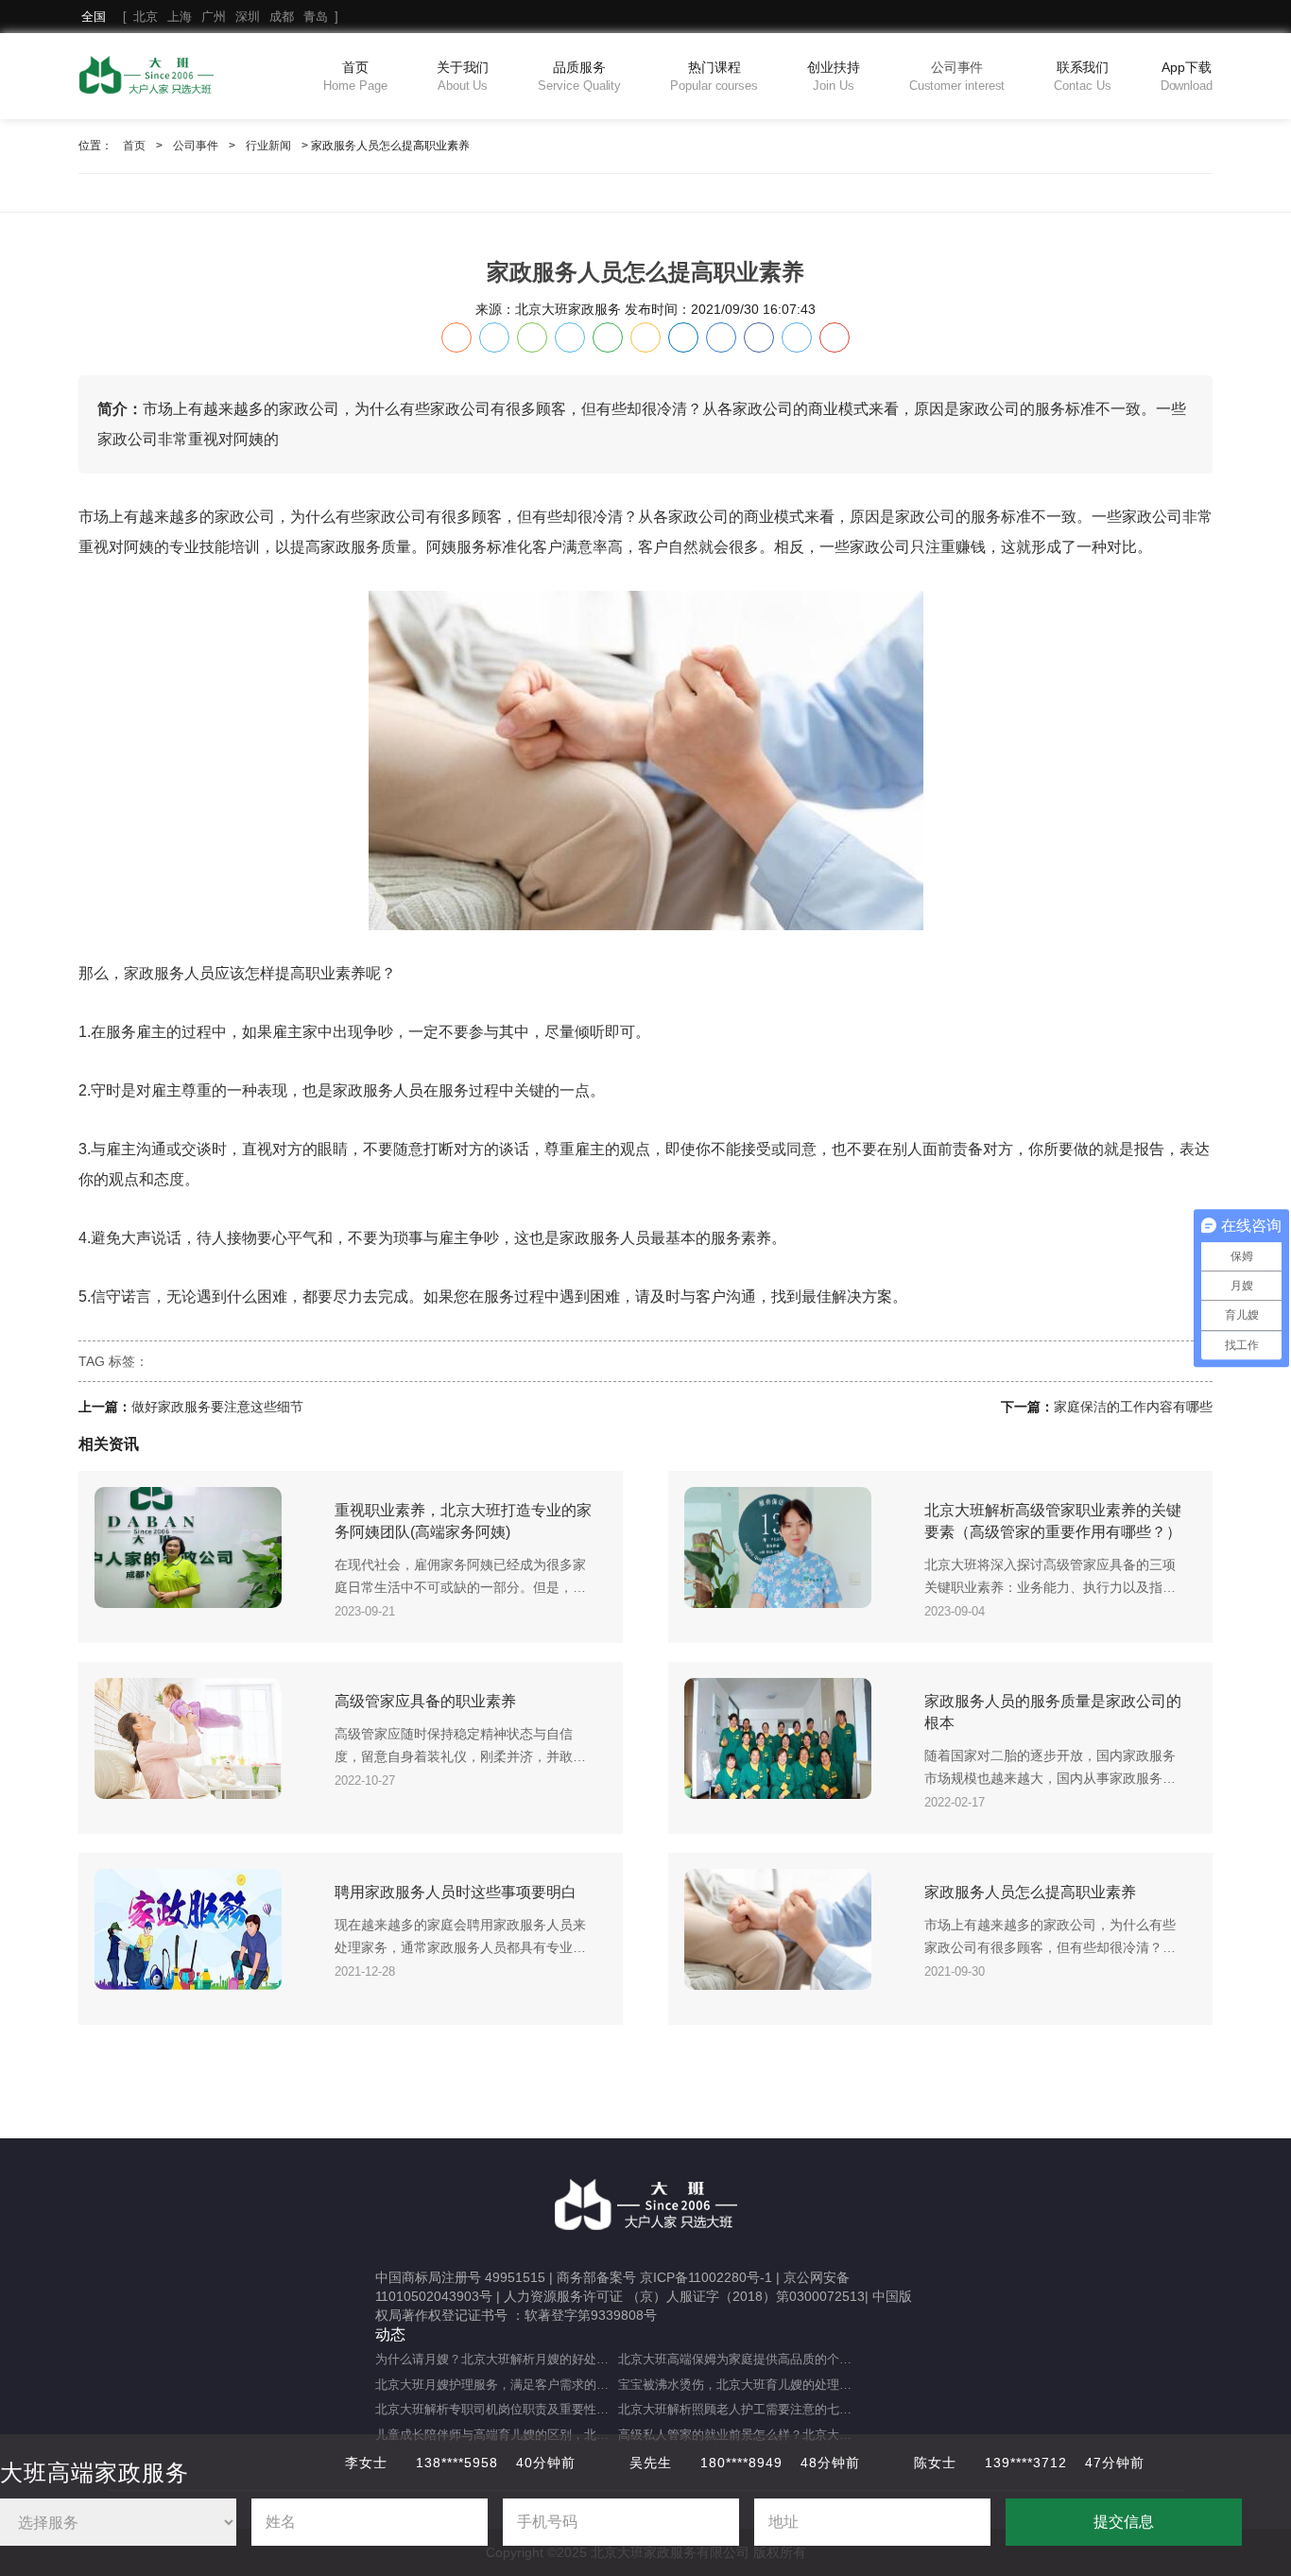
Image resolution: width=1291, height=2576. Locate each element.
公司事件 (957, 76)
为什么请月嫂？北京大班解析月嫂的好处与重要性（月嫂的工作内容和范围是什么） (497, 2359)
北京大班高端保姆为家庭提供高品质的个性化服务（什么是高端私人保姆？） (740, 2359)
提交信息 (1124, 2522)
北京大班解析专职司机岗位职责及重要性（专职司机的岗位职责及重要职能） (497, 2409)
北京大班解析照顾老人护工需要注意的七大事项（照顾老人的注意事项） (740, 2409)
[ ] (210, 17)
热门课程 (714, 76)
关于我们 (463, 76)
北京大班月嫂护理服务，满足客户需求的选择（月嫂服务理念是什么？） (497, 2385)
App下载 (1187, 76)
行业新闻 (268, 146)
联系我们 (1082, 76)
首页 (355, 76)
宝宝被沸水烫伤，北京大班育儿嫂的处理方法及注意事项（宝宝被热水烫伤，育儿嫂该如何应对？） (740, 2385)
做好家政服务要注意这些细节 (217, 1407)
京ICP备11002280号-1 (706, 2277)
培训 (245, 547)
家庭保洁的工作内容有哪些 (1133, 1407)
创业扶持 (834, 76)
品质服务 (579, 76)
